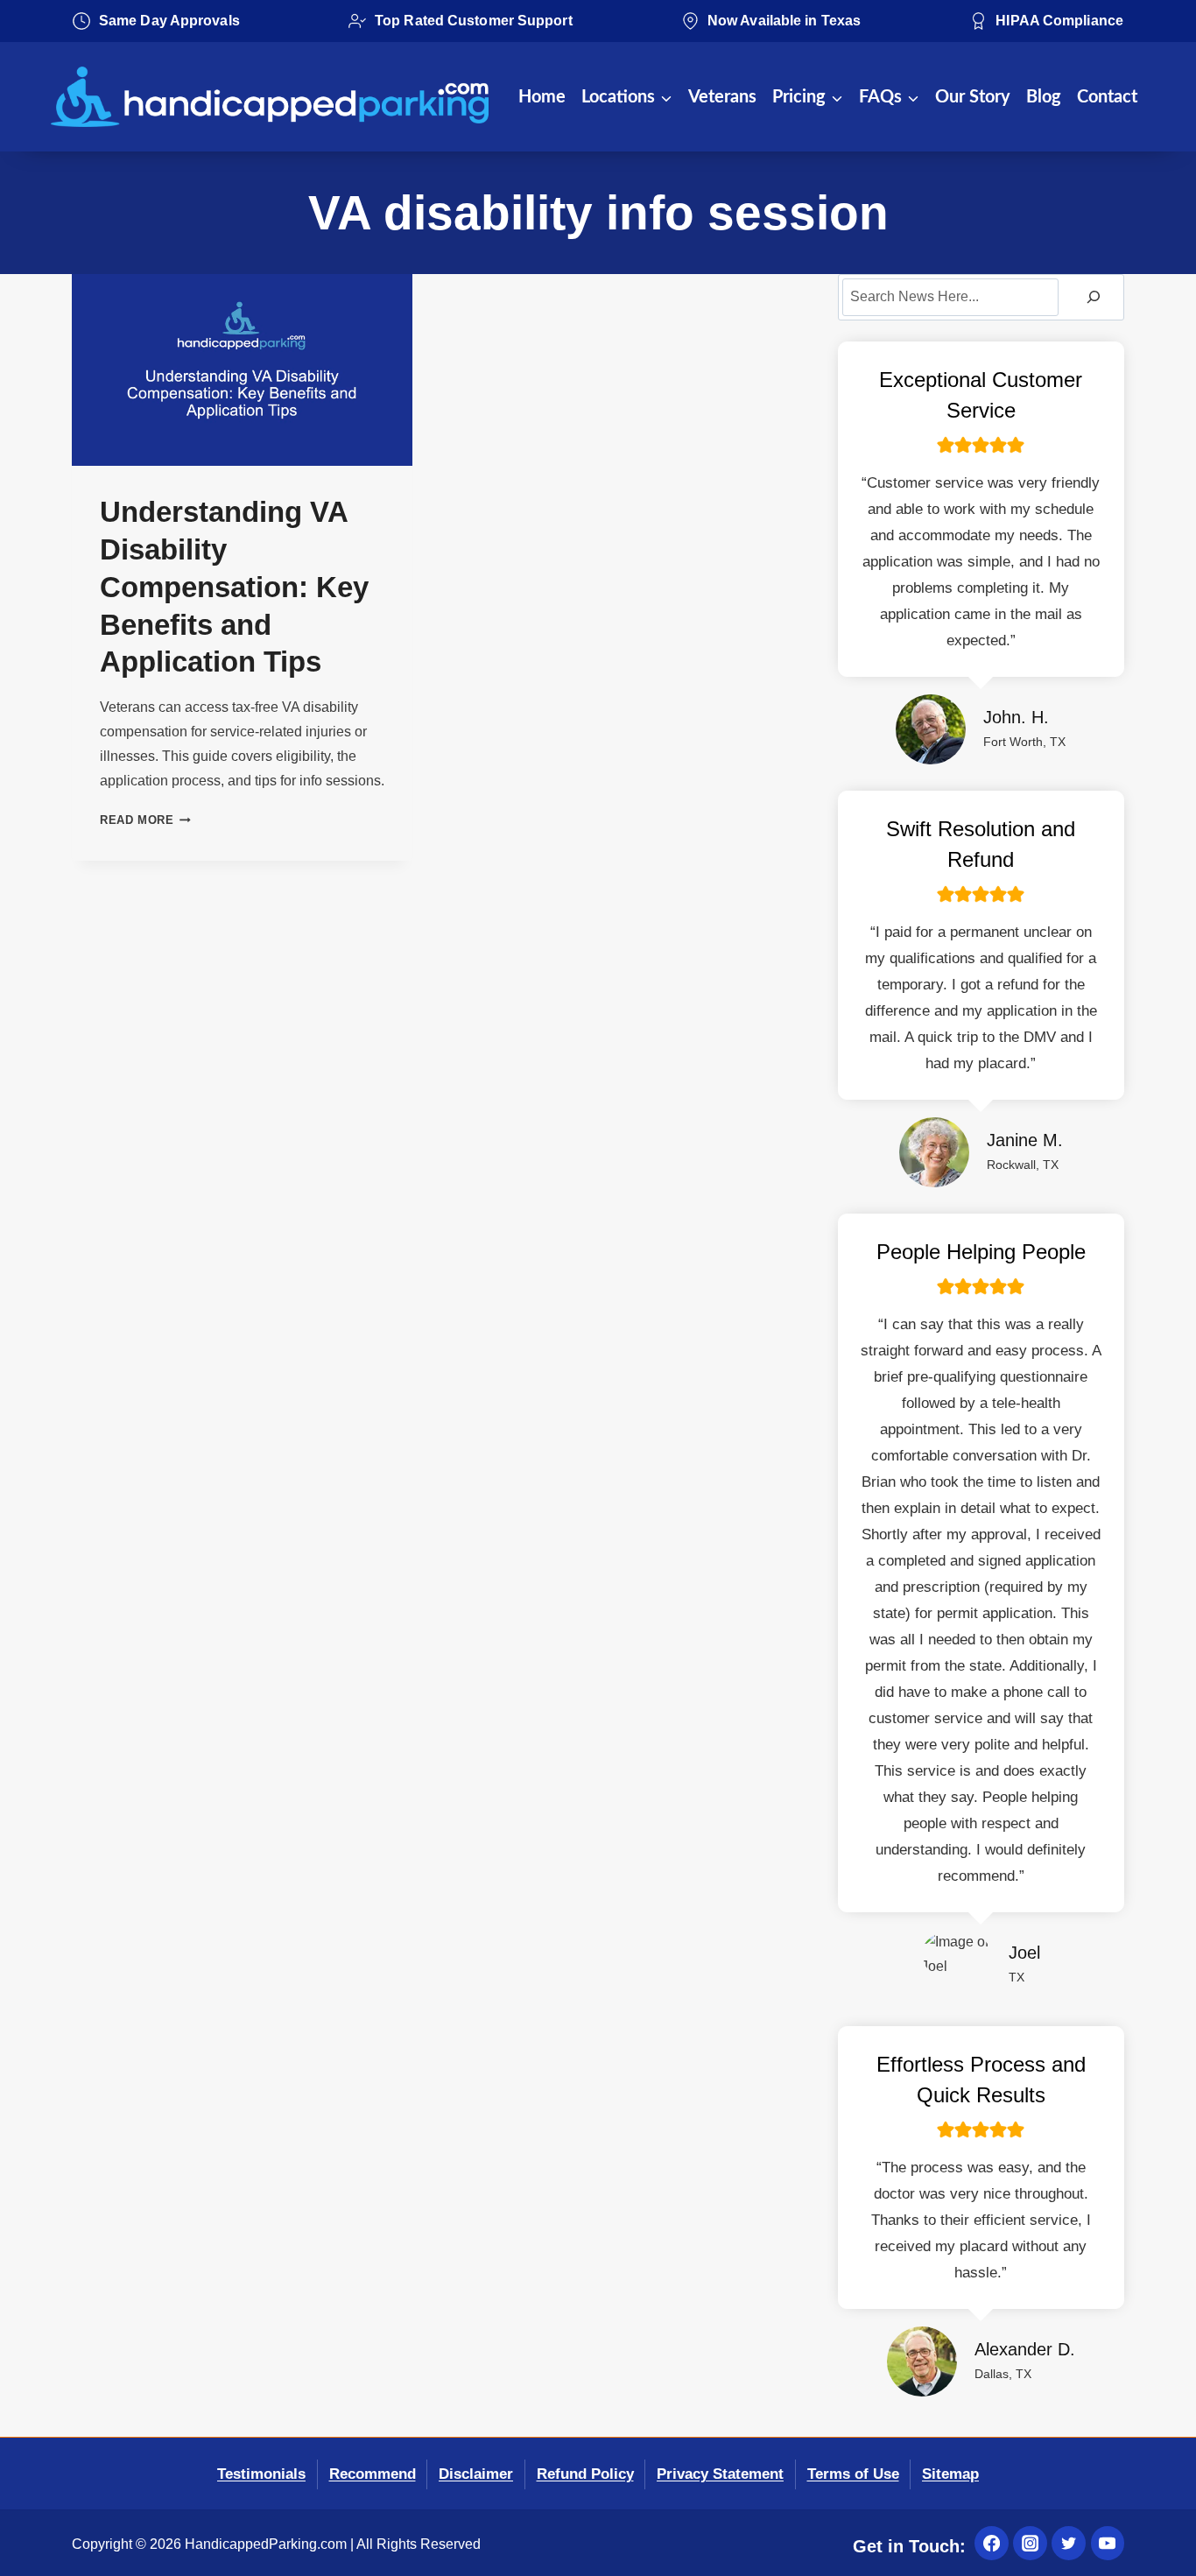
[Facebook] (991, 2543)
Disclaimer (476, 2474)
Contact (1107, 97)
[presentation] (242, 370)
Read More (145, 820)
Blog (1044, 97)
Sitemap (950, 2474)
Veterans (722, 97)
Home (542, 97)
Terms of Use (853, 2474)
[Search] (1094, 297)
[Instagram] (1030, 2543)
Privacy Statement (720, 2474)
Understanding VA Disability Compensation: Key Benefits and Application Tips (234, 587)
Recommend (373, 2474)
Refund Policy (585, 2474)
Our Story (973, 97)
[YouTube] (1108, 2543)
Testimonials (261, 2474)
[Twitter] (1068, 2543)
